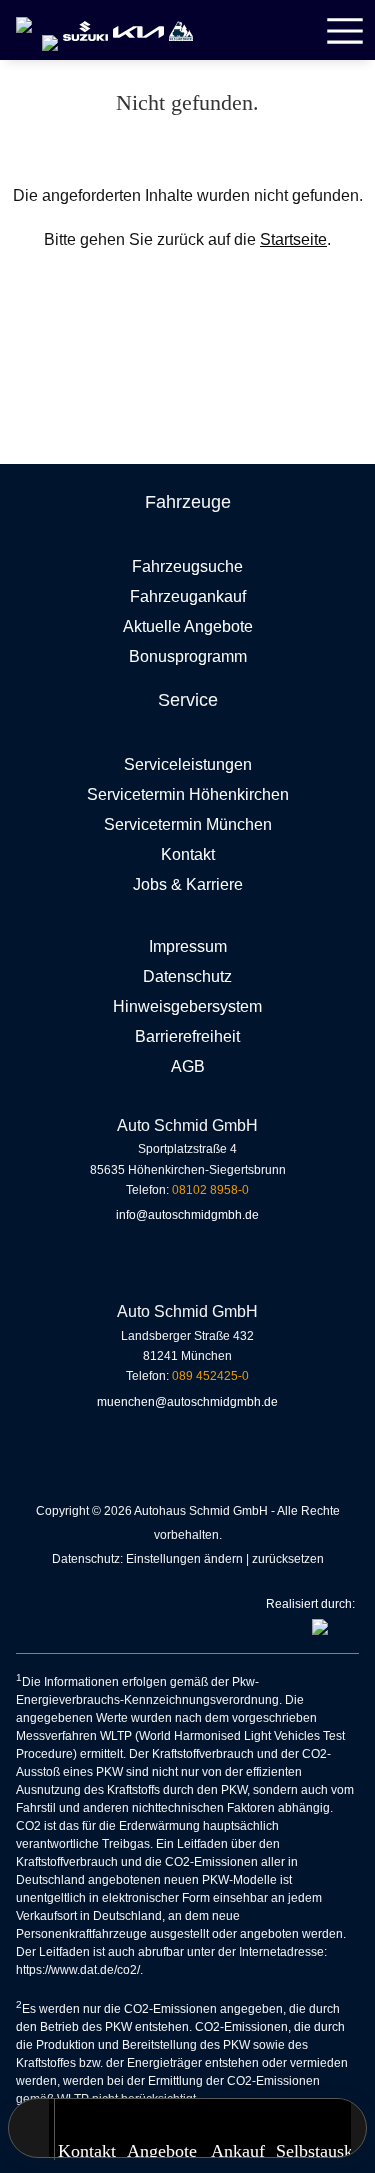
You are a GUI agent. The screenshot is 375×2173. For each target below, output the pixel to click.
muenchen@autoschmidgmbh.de (187, 1402)
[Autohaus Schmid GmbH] (24, 16)
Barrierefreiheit (187, 1036)
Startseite (293, 239)
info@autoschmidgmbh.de (187, 1215)
